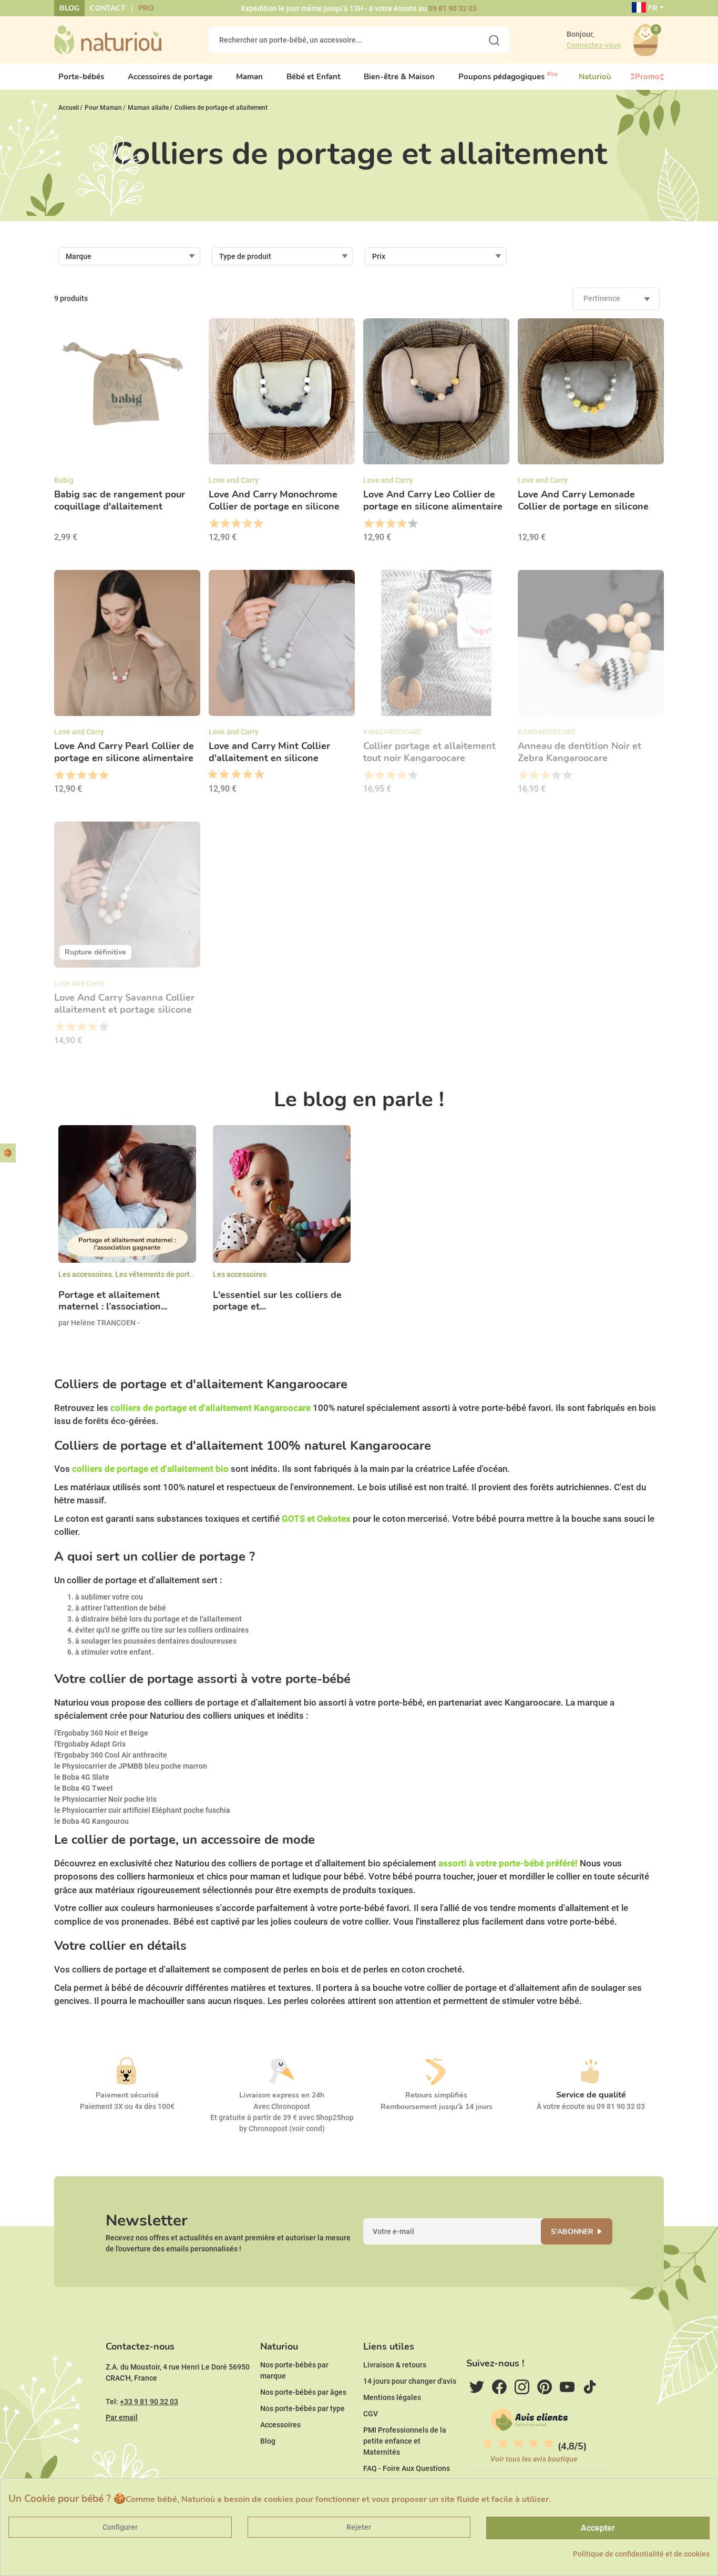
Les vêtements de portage (159, 1274)
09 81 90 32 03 (453, 8)
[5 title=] (258, 524)
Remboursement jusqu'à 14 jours (437, 2107)
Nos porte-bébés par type (302, 2408)
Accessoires (280, 2425)
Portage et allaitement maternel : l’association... (113, 1301)
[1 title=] (214, 524)
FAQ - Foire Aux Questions (407, 2468)
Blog (69, 8)
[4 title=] (247, 524)
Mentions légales (392, 2397)
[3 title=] (236, 524)
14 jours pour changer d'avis (410, 2381)
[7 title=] (244, 775)
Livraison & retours (395, 2365)
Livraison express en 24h (282, 2095)
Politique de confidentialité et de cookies (641, 2554)
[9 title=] (255, 775)
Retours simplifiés (436, 2095)
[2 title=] (225, 524)
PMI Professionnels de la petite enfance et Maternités (405, 2441)
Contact (108, 8)
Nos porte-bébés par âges (303, 2392)
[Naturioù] (108, 39)
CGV (371, 2414)
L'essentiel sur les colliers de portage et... (277, 1301)
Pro (146, 8)
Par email (122, 2417)
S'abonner (572, 2232)
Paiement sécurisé (127, 2095)
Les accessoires (85, 1274)
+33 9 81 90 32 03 (149, 2402)
